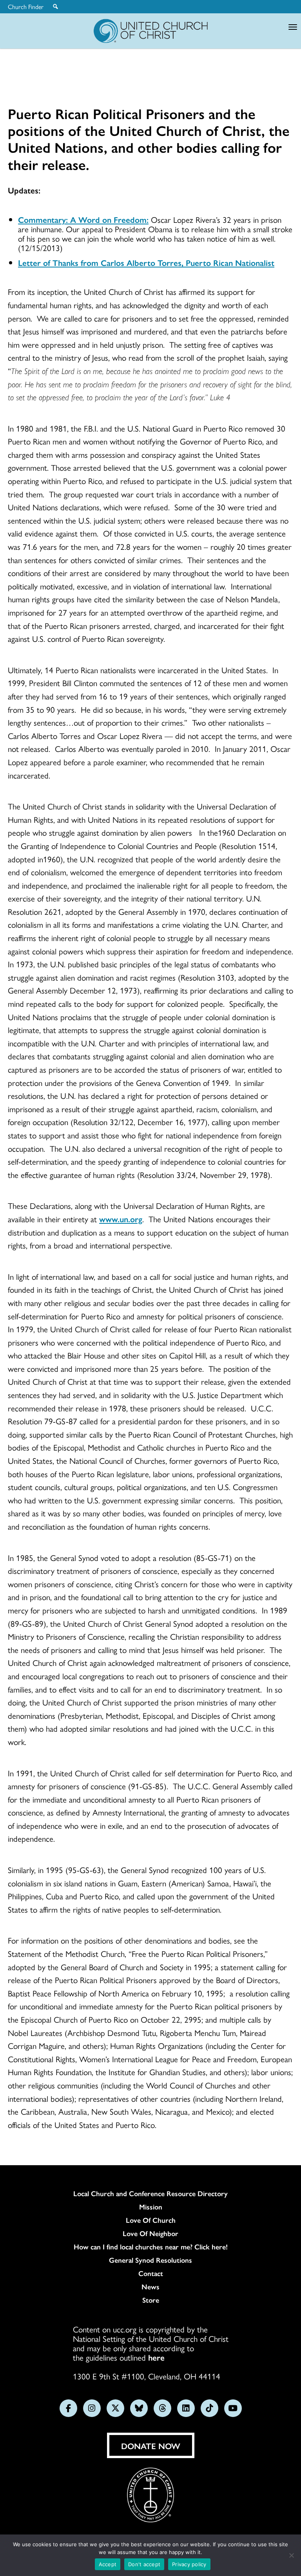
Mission (151, 2207)
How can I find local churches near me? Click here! (151, 2247)
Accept (108, 2564)
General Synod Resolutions (150, 2260)
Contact (151, 2273)
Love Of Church (151, 2220)
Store (151, 2300)
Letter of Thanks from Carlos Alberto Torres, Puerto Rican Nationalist (146, 262)
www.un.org (121, 1219)
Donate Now (151, 2446)
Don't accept (144, 2564)
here (156, 2357)
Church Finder (26, 7)
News (150, 2287)
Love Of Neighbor (150, 2233)
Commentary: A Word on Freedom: (83, 219)
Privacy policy (189, 2564)
